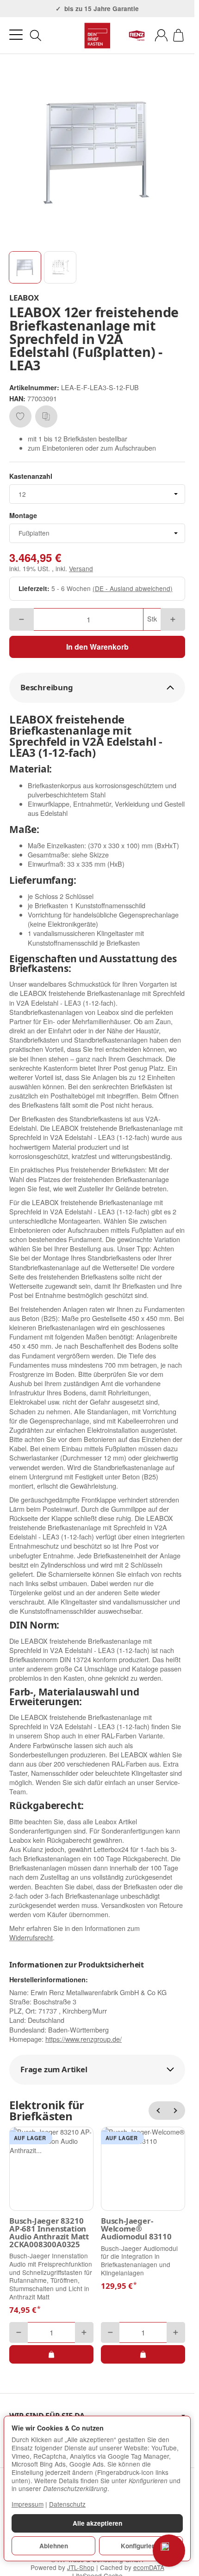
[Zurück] (158, 2111)
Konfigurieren (141, 2546)
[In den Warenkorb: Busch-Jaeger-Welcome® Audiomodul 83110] (143, 2354)
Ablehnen (54, 2546)
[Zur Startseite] (97, 36)
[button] (25, 267)
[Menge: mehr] (173, 619)
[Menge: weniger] (22, 619)
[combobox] (97, 494)
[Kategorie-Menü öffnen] (16, 35)
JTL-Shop (81, 2567)
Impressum (28, 2504)
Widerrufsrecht (31, 1937)
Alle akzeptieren (97, 2523)
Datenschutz (67, 2504)
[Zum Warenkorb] (178, 35)
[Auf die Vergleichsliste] (46, 416)
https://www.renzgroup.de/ (84, 2039)
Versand (81, 568)
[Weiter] (176, 2111)
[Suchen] (36, 36)
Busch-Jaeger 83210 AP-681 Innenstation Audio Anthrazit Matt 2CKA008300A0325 (49, 2233)
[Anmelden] (161, 35)
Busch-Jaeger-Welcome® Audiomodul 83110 (136, 2229)
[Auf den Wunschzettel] (20, 416)
